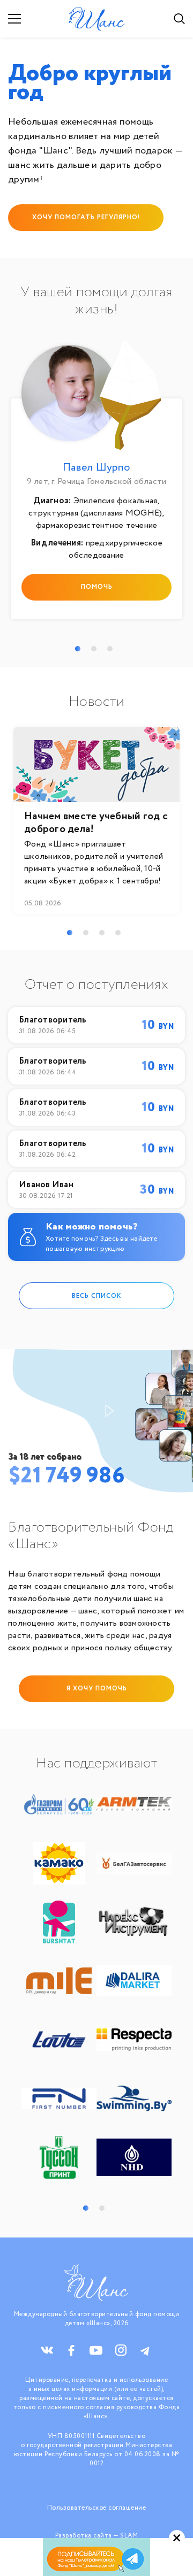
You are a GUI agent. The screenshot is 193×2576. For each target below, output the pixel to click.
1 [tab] (78, 649)
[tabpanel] (96, 482)
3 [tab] (110, 649)
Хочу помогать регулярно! (86, 217)
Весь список (97, 1295)
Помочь (97, 587)
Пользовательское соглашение (97, 2508)
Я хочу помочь (97, 1689)
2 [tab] (94, 649)
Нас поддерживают (96, 1764)
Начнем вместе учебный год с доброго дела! (96, 823)
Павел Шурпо (96, 468)
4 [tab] (118, 933)
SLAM (129, 2536)
